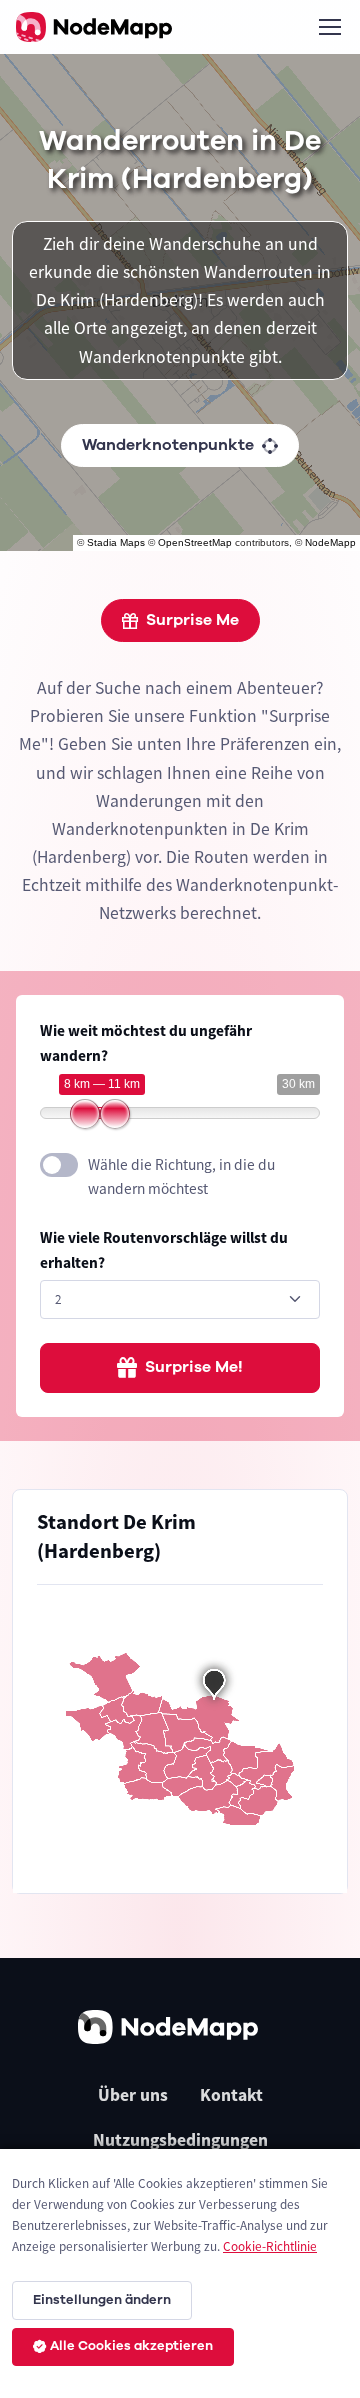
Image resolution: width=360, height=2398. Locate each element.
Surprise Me (192, 620)
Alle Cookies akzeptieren (131, 2346)
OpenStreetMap (195, 542)
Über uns (133, 2095)
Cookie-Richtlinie (270, 2246)
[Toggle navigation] (329, 27)
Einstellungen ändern (102, 2300)
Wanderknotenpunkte (168, 445)
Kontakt (231, 2095)
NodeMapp (330, 542)
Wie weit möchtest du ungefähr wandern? (146, 1043)
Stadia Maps (116, 542)
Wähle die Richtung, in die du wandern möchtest (181, 1177)
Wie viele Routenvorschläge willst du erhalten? (164, 1250)
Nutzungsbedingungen (180, 2140)
